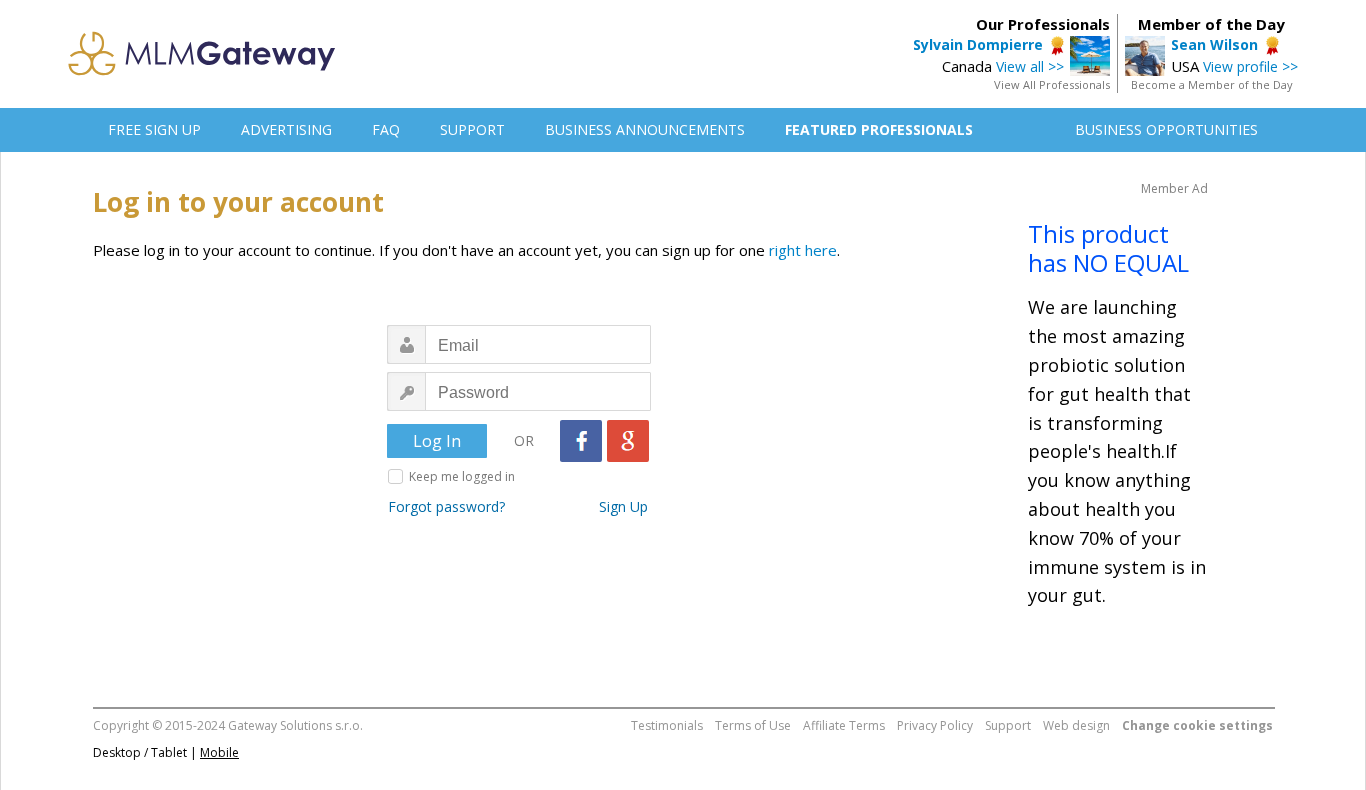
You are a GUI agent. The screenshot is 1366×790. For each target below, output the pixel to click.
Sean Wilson (1214, 44)
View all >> (1030, 66)
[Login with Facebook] (581, 441)
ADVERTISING (286, 129)
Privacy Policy (935, 725)
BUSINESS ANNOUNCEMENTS (645, 129)
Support (1008, 725)
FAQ (386, 129)
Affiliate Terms (844, 725)
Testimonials (667, 725)
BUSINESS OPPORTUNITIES (1166, 129)
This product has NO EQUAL (1108, 248)
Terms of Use (753, 725)
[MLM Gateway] (202, 70)
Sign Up (623, 506)
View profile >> (1250, 66)
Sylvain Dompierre (978, 44)
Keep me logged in (462, 476)
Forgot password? (446, 506)
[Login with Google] (628, 441)
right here (803, 250)
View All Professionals (1052, 84)
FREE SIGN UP (154, 129)
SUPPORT (472, 129)
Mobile (219, 752)
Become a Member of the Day (1212, 84)
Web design (1076, 725)
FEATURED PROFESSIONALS (879, 129)
